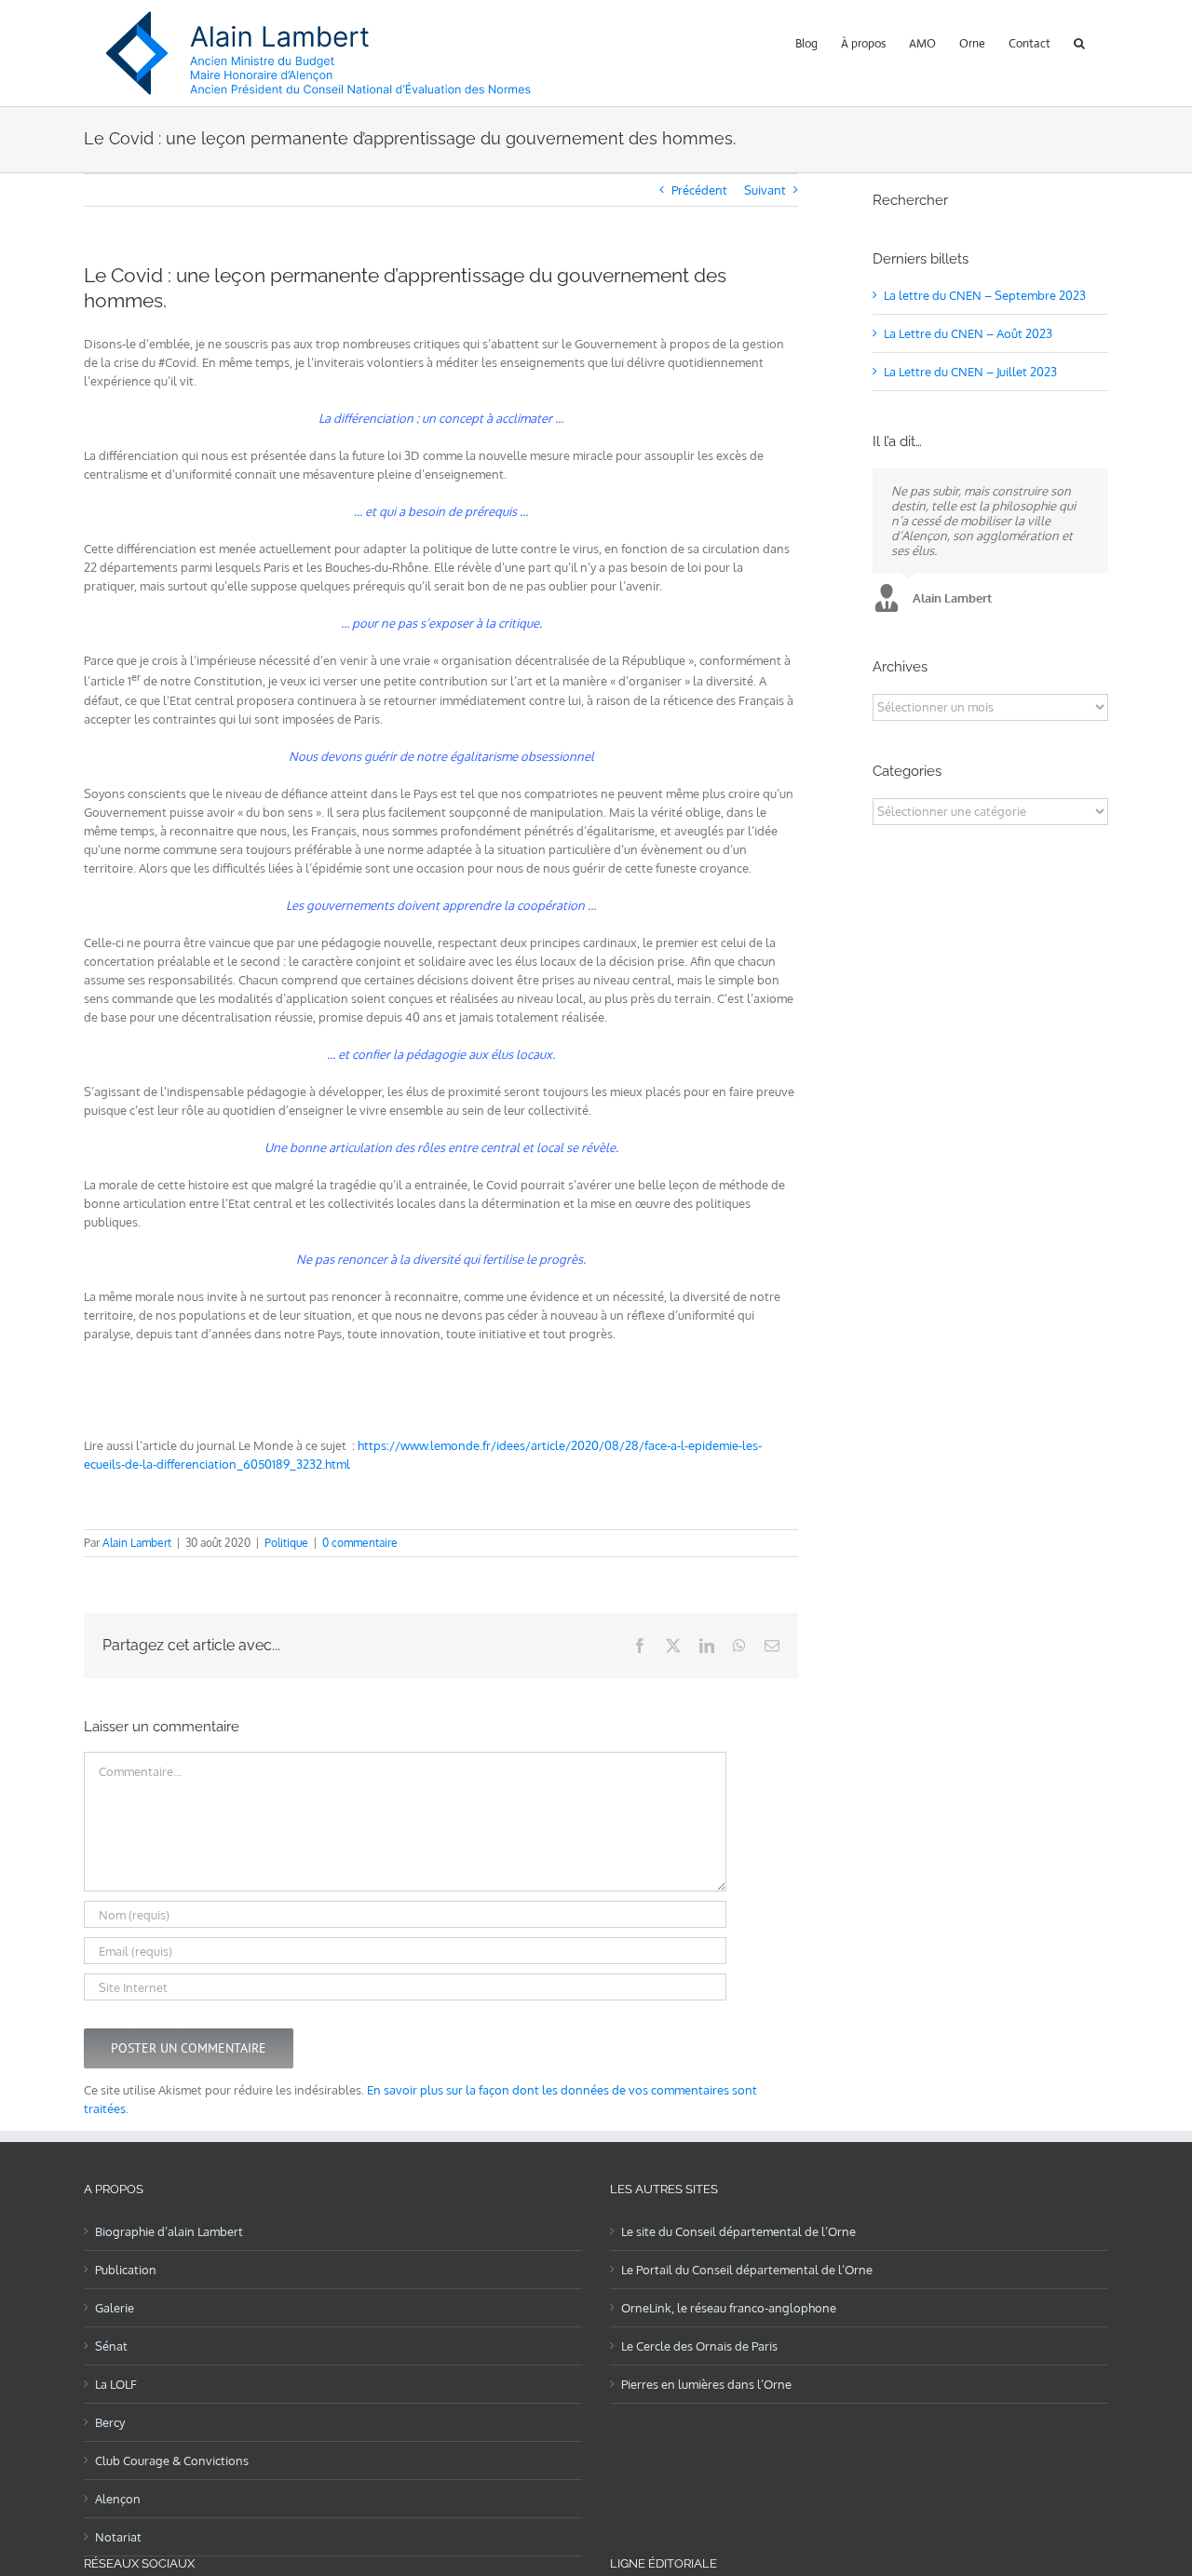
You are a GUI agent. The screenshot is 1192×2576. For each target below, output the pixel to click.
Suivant (765, 190)
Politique (286, 1543)
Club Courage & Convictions (172, 2461)
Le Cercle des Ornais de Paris (699, 2346)
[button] (1079, 41)
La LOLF (116, 2384)
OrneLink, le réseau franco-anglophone (729, 2308)
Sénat (111, 2346)
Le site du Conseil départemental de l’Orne (738, 2231)
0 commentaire (360, 1543)
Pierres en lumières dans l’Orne (706, 2384)
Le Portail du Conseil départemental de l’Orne (747, 2270)
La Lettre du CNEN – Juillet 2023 (970, 372)
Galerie (115, 2308)
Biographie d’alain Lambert (169, 2231)
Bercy (110, 2422)
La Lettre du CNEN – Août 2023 (968, 333)
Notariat (118, 2537)
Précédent (699, 190)
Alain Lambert (137, 1543)
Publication (126, 2270)
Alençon (118, 2499)
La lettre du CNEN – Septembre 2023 (985, 295)
